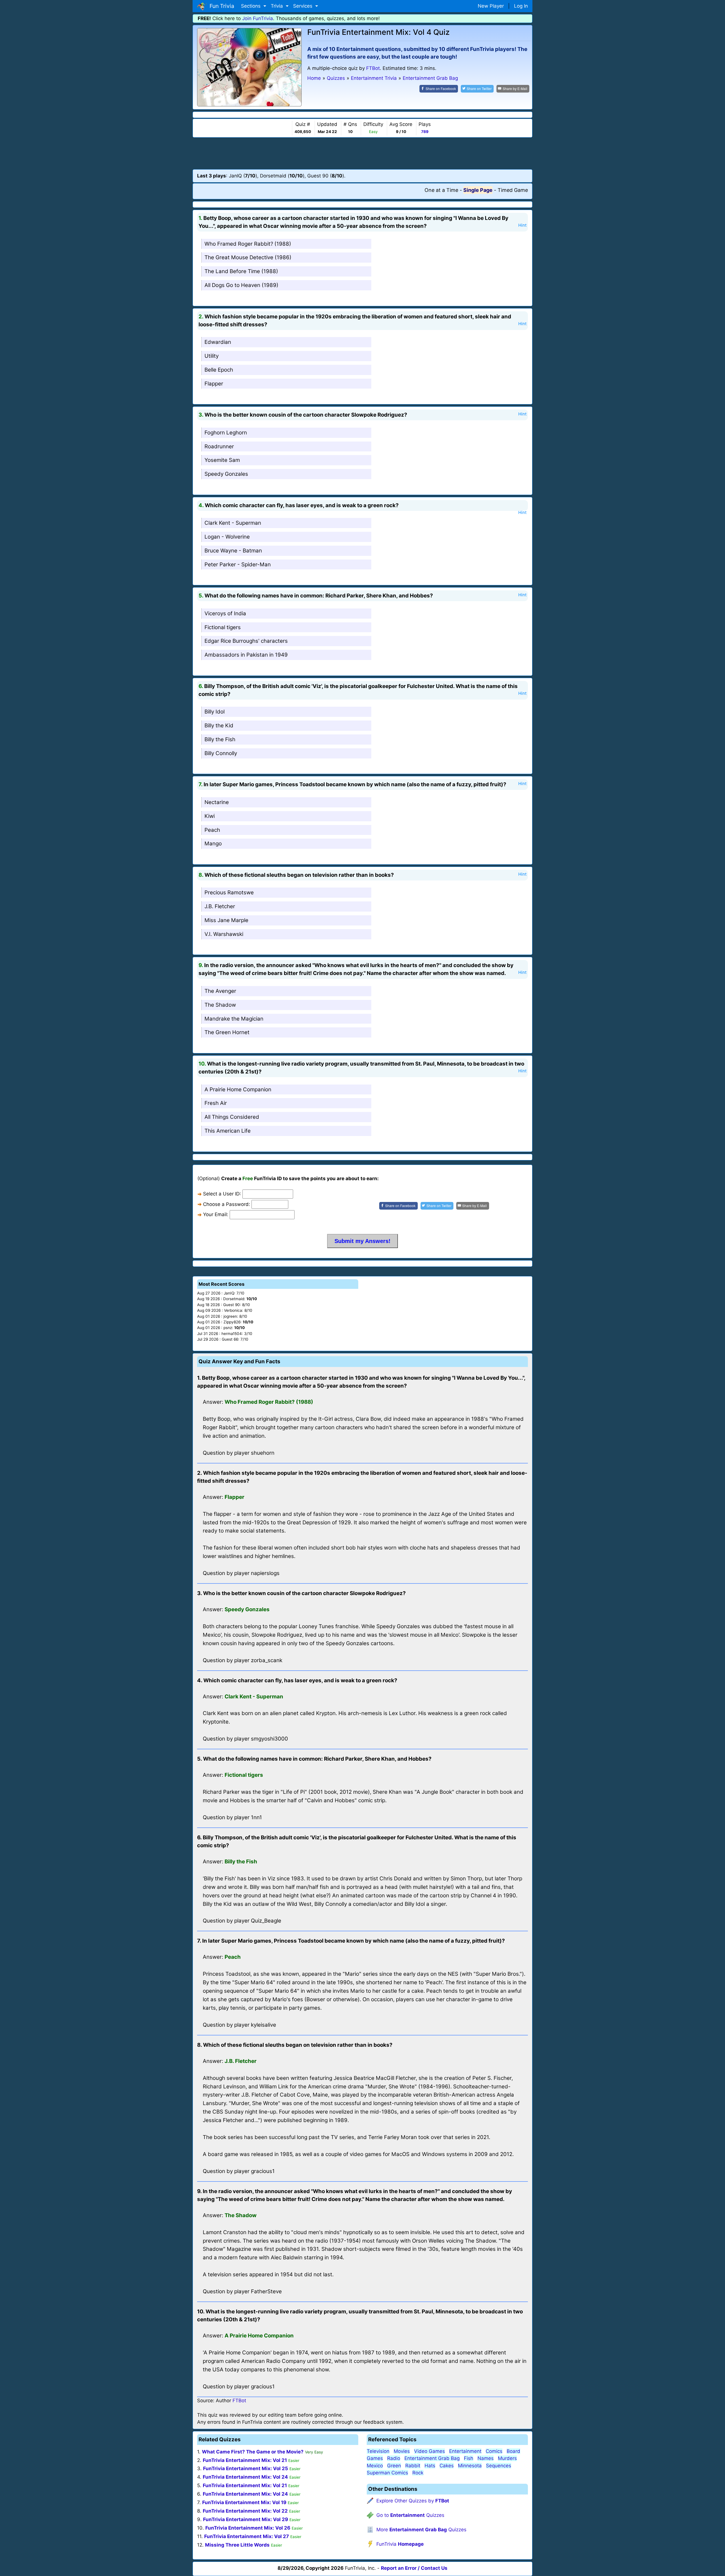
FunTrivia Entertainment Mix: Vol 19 (244, 2502)
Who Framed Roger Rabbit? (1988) (248, 244)
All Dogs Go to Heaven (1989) (241, 285)
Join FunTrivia (258, 18)
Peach (212, 830)
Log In (521, 6)
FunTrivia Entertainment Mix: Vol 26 (248, 2528)
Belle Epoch (219, 370)
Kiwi (210, 816)
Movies (402, 2451)
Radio (394, 2458)
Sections (251, 6)
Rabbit (413, 2466)
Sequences (499, 2466)
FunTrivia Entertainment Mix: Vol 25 (246, 2468)
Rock (418, 2473)
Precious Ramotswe (229, 892)
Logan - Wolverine (227, 537)
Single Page (478, 190)
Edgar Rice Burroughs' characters (246, 641)
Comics (494, 2451)
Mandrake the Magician (234, 1019)
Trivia (278, 6)
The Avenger (220, 991)
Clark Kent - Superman (233, 523)
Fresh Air (216, 1103)
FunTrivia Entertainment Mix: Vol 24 (245, 2477)
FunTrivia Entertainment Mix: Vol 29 (246, 2519)
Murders (507, 2458)
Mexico (375, 2466)
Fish (469, 2458)
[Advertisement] (362, 153)
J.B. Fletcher (220, 906)
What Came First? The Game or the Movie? (253, 2452)
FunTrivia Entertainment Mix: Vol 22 (245, 2511)
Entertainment (465, 2451)
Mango (213, 844)
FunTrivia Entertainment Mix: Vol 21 (245, 2460)
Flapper (214, 384)
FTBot (373, 68)
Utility (212, 356)
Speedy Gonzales (226, 474)
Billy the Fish (220, 739)
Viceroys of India (225, 613)
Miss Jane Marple (226, 920)
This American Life (228, 1131)
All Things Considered (232, 1117)
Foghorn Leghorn (226, 433)
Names (486, 2458)
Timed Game (513, 190)
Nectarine (217, 802)
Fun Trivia (220, 6)
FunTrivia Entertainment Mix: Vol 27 (247, 2536)
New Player (491, 6)
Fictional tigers (223, 627)
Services (303, 6)
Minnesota (470, 2466)
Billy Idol (215, 712)
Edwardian (218, 342)
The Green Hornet (227, 1032)
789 (425, 132)
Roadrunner (219, 446)
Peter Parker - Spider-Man (238, 564)
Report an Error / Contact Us (414, 2568)
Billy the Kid (219, 726)
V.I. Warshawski (224, 934)
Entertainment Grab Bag (432, 2458)
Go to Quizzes (410, 2515)
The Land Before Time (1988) (241, 271)
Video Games (429, 2451)
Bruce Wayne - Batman (233, 551)
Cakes (447, 2466)
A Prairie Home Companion (238, 1089)
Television (378, 2451)
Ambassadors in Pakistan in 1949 (246, 655)
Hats (430, 2466)
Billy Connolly (221, 753)
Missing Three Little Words (237, 2545)
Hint (522, 225)
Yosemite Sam (222, 460)
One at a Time (441, 190)
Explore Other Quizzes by (413, 2501)
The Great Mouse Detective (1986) (248, 257)
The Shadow (220, 1005)
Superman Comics (387, 2473)
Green (394, 2466)
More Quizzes (421, 2530)
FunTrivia (400, 2544)
